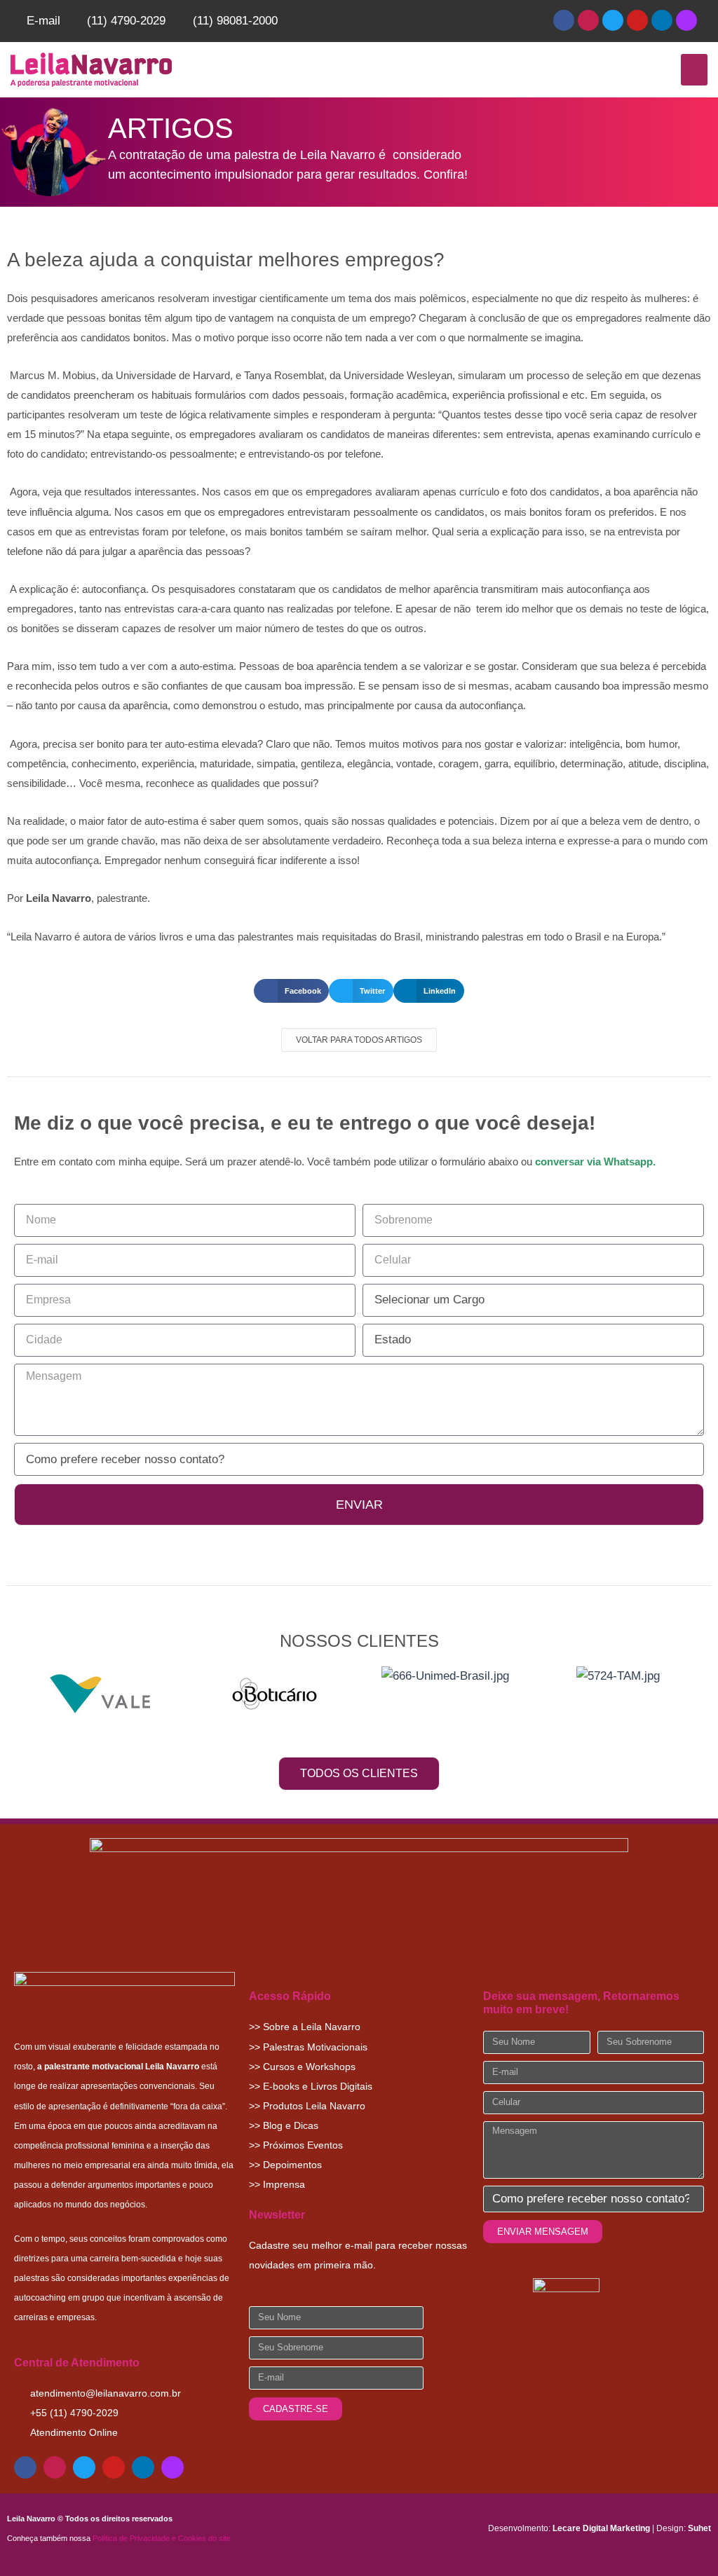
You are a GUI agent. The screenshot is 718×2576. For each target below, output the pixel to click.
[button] (694, 70)
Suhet (699, 2528)
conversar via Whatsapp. (595, 1162)
